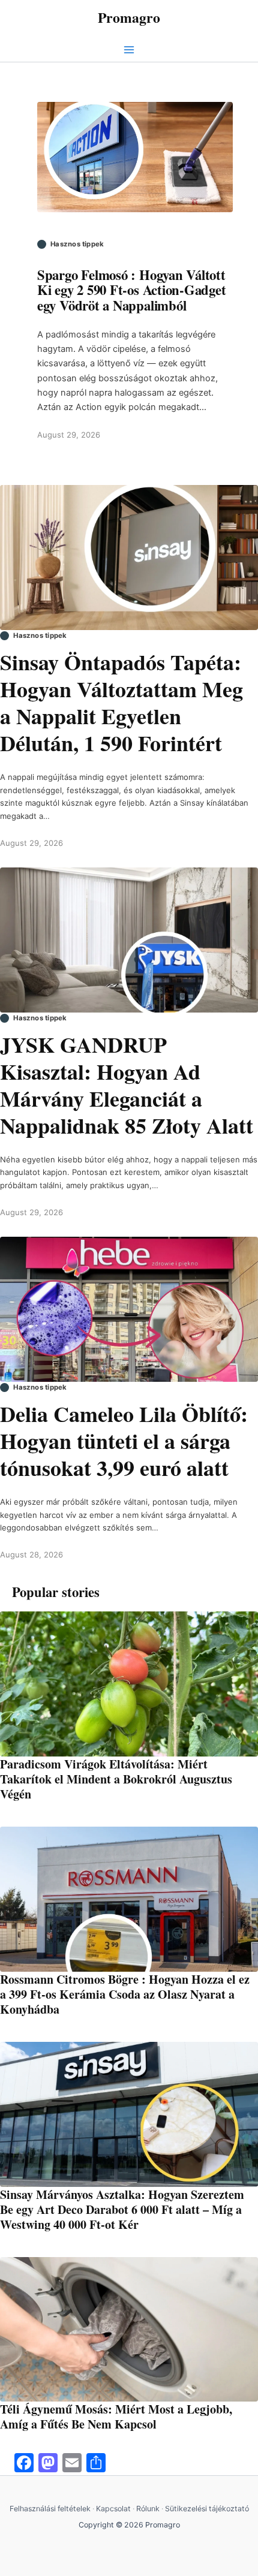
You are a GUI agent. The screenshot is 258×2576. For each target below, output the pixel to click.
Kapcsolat (113, 2509)
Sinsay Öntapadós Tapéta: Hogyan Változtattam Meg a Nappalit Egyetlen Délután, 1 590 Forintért (121, 703)
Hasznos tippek (77, 244)
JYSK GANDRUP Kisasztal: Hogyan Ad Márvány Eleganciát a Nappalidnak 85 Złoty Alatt (127, 1085)
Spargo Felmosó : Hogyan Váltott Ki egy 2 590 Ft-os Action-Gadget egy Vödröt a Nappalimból (132, 290)
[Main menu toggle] (129, 50)
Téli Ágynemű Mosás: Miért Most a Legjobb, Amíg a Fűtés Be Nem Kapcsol (116, 2417)
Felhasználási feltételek (50, 2509)
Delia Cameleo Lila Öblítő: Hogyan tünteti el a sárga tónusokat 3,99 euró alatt (124, 1441)
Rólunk (148, 2509)
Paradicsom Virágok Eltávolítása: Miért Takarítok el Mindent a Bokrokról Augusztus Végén (116, 1779)
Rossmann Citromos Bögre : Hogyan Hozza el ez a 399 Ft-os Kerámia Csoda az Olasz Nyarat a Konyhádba (125, 1994)
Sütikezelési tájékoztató (207, 2509)
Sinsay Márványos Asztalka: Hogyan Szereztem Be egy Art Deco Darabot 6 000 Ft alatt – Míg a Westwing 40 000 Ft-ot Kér (122, 2209)
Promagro (129, 17)
